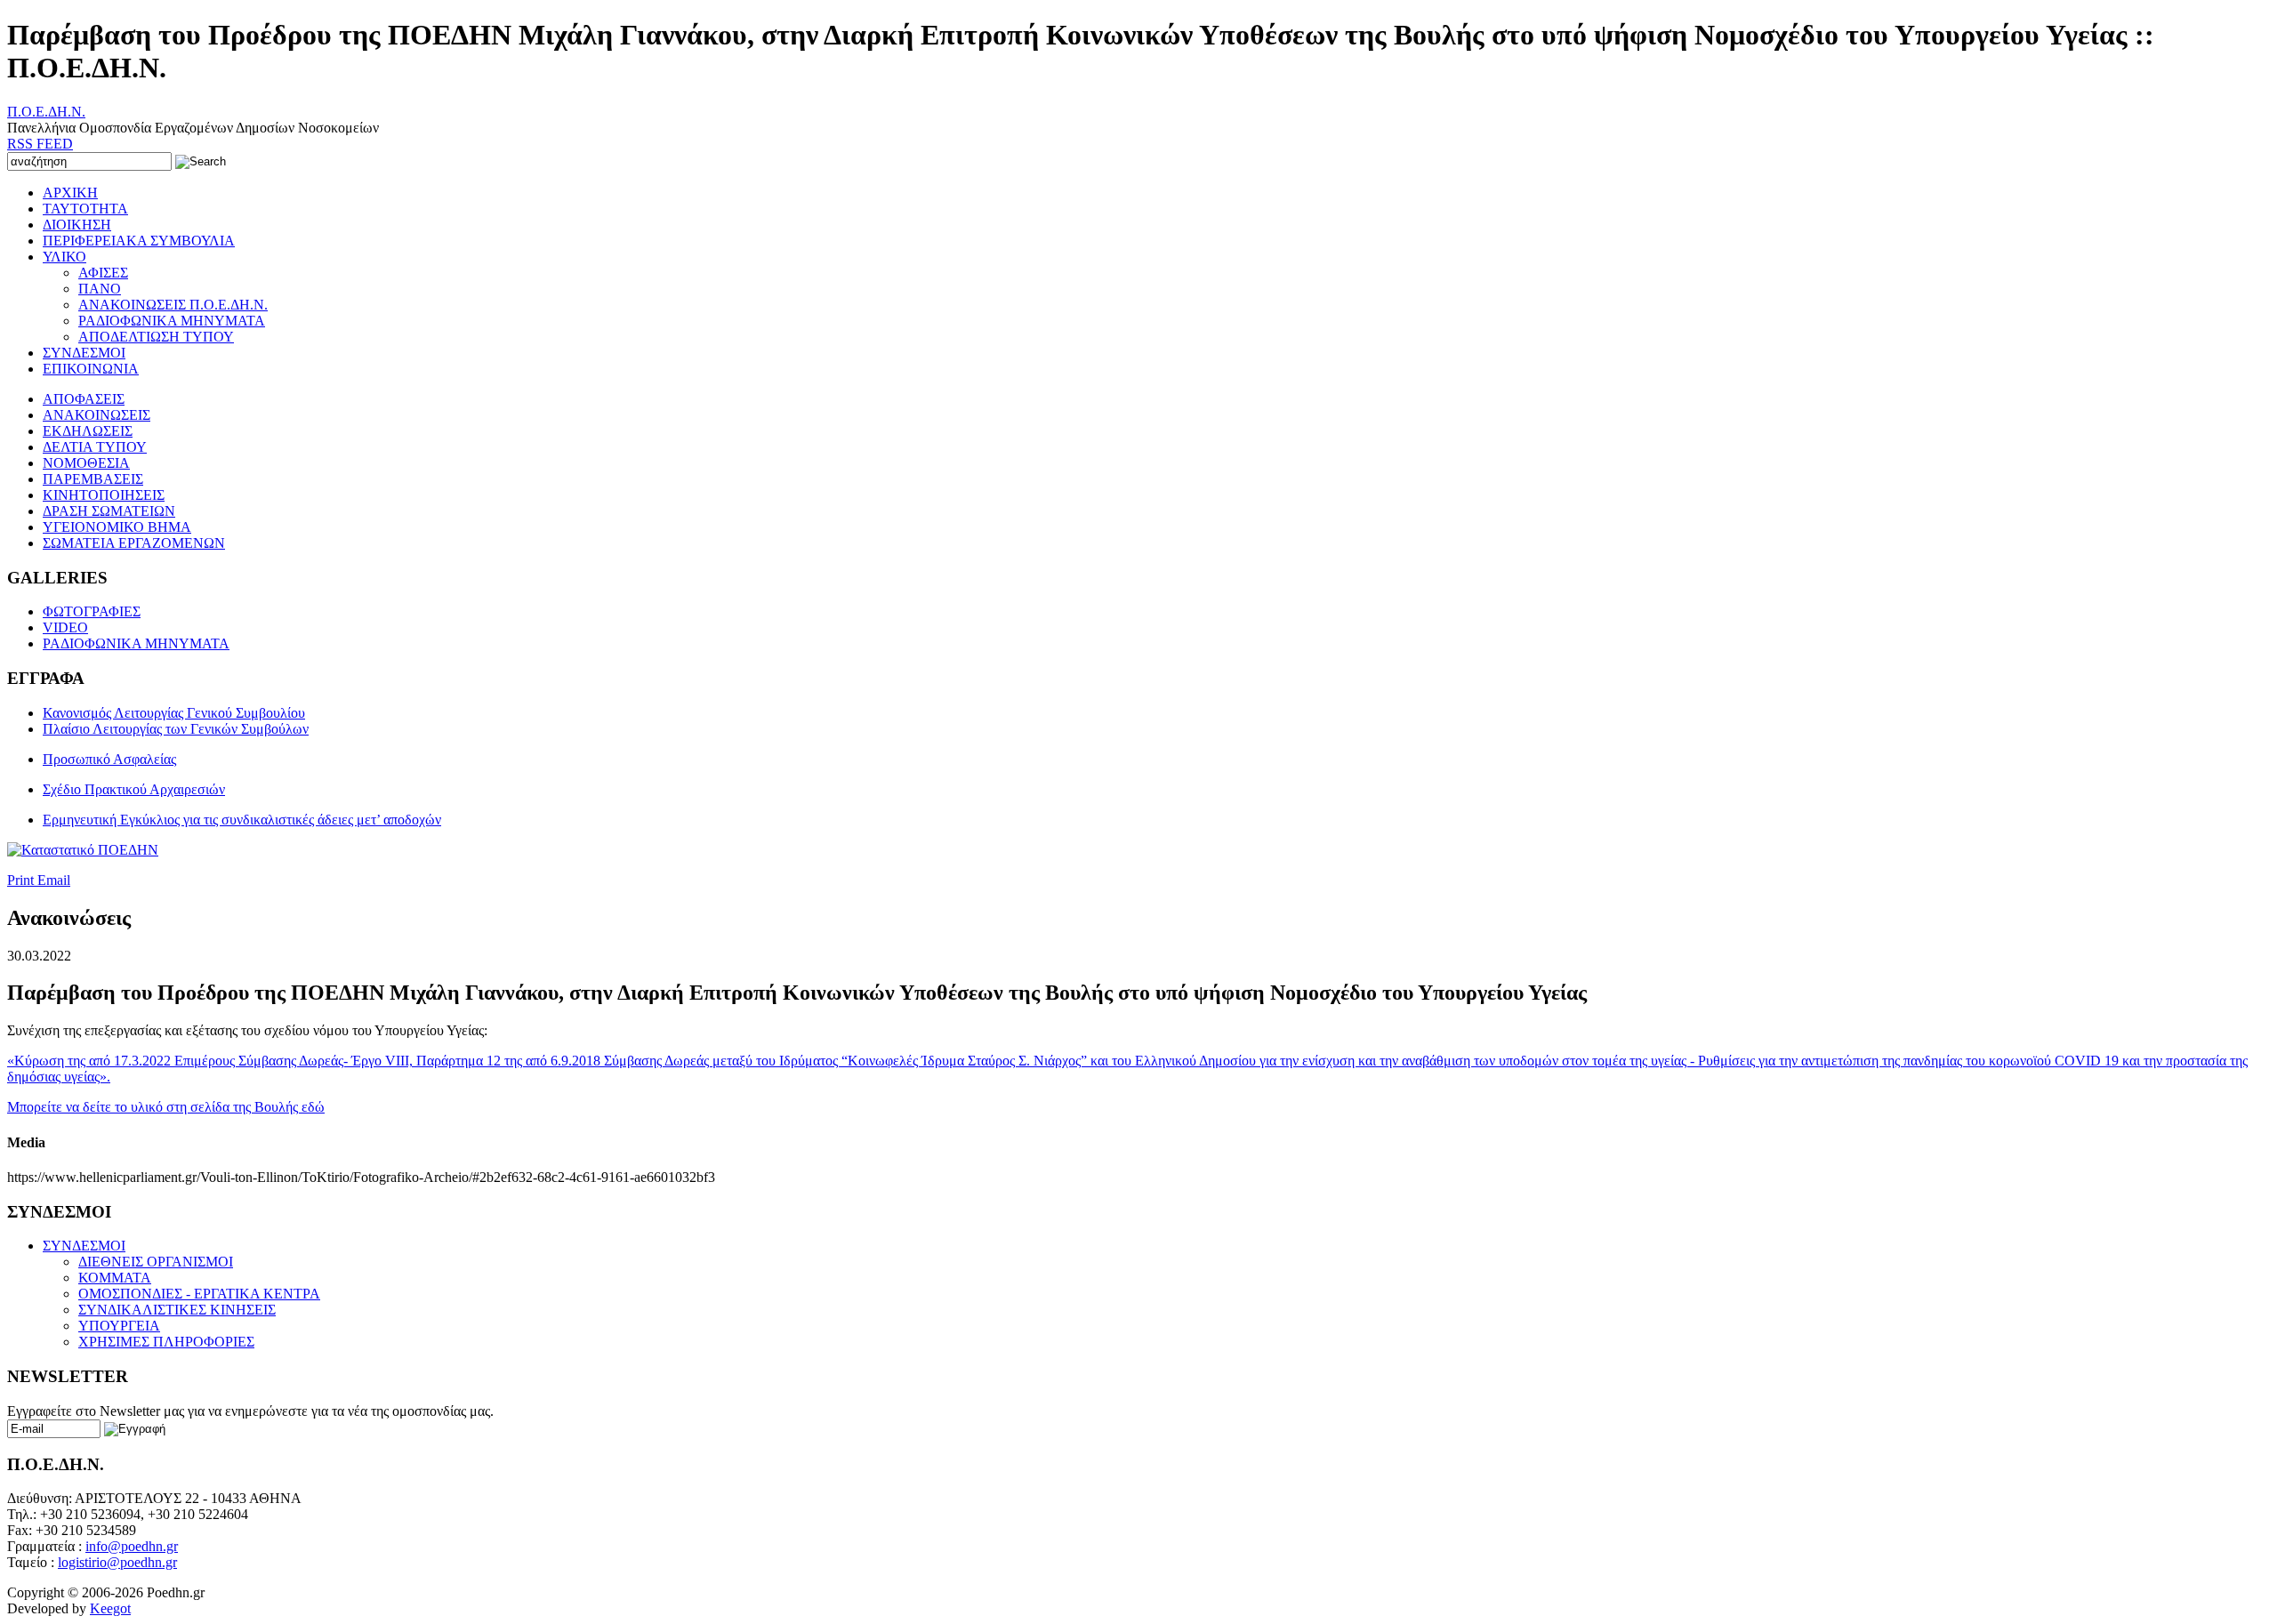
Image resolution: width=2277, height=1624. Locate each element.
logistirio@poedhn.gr (117, 1562)
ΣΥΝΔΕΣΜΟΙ (84, 353)
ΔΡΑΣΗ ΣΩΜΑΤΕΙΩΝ (109, 511)
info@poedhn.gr (132, 1546)
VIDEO (65, 627)
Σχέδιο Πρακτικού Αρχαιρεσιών (134, 789)
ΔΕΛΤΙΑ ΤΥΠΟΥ (95, 447)
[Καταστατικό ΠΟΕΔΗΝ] (83, 850)
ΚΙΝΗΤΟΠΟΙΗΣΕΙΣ (104, 495)
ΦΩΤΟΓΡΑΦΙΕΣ (92, 611)
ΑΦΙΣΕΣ (103, 273)
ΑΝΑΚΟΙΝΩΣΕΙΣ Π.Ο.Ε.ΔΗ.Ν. (173, 305)
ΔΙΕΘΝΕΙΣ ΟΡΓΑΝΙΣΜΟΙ (156, 1262)
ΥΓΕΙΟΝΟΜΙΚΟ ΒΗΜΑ (117, 527)
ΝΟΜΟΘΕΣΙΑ (86, 463)
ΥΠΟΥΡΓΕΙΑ (119, 1326)
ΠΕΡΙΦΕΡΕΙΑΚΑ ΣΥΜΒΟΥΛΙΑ (139, 241)
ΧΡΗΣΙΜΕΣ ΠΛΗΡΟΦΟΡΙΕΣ (166, 1342)
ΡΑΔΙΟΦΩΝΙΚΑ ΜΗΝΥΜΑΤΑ (172, 321)
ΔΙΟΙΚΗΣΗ (77, 225)
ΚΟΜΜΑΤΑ (115, 1278)
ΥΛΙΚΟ (64, 257)
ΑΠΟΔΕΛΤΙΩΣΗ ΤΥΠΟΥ (156, 337)
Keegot (110, 1608)
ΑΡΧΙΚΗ (70, 193)
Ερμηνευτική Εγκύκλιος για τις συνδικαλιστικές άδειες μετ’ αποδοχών (242, 820)
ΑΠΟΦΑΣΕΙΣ (84, 399)
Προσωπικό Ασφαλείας (109, 759)
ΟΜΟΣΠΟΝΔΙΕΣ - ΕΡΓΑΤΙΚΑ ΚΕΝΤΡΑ (199, 1294)
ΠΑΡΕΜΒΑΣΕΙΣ (93, 479)
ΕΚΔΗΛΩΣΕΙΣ (88, 431)
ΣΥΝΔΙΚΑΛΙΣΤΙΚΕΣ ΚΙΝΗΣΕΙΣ (177, 1310)
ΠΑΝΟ (100, 289)
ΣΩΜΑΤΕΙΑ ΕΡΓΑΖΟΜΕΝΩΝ (134, 543)
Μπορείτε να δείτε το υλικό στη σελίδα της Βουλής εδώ (166, 1107)
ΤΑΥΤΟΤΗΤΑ (85, 209)
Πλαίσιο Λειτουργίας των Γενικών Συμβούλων (176, 729)
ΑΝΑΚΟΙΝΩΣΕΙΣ (97, 415)
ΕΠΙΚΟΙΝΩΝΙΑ (91, 369)
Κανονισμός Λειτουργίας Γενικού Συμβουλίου (174, 713)
